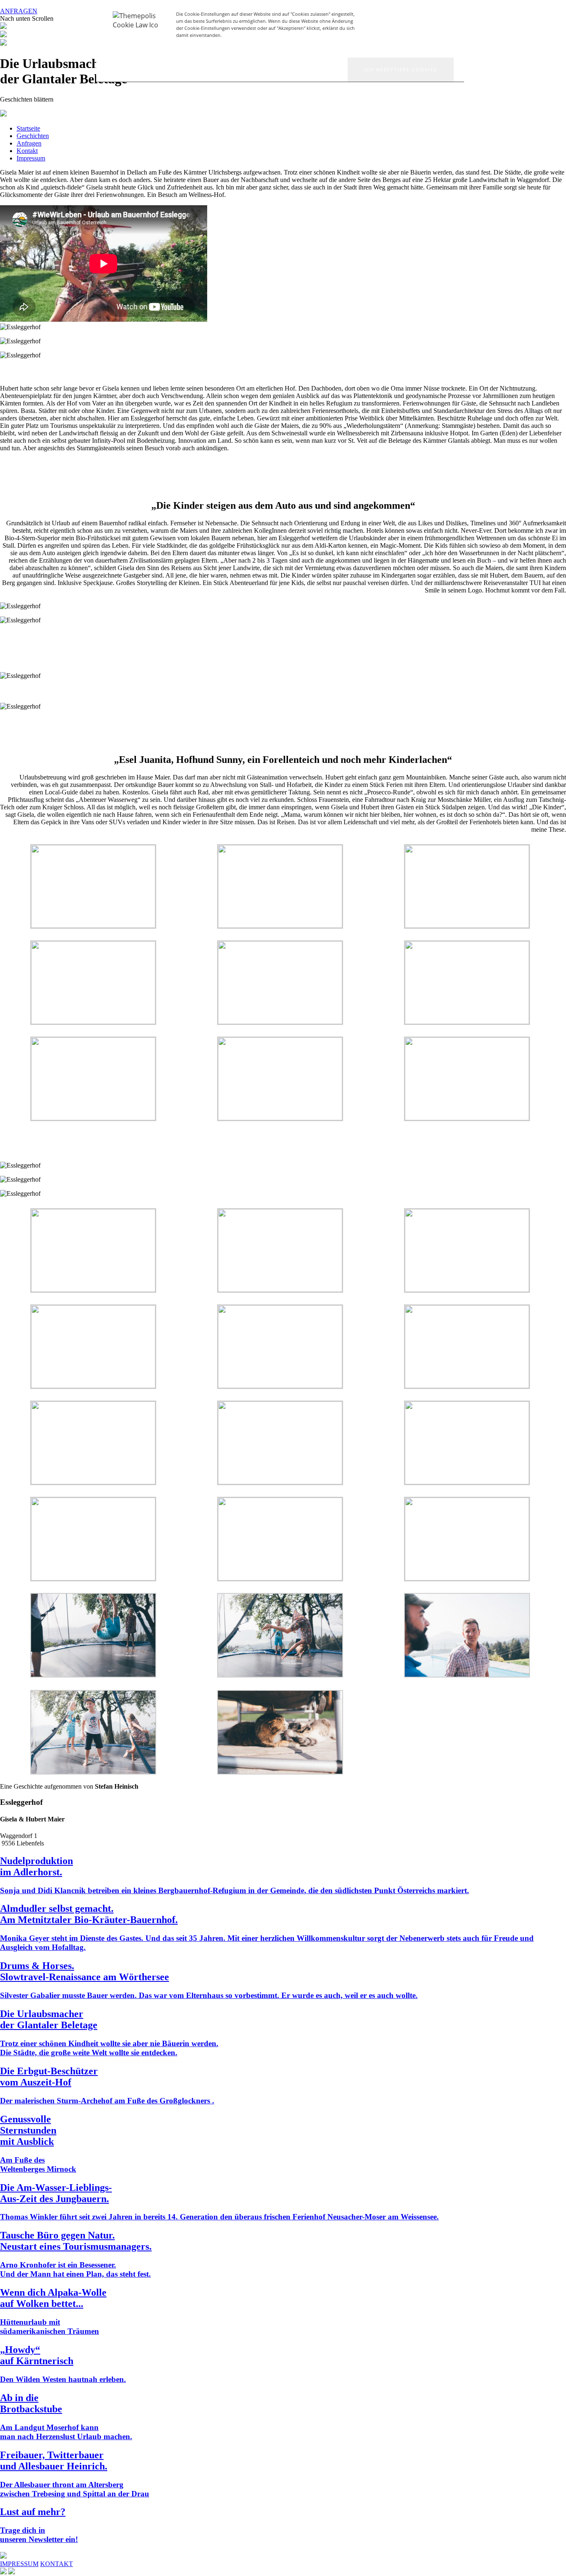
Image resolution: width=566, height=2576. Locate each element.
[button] (401, 70)
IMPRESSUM (19, 2564)
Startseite (28, 128)
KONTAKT (57, 2564)
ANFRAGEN (19, 11)
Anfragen (29, 143)
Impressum (31, 158)
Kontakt (27, 151)
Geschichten (33, 136)
